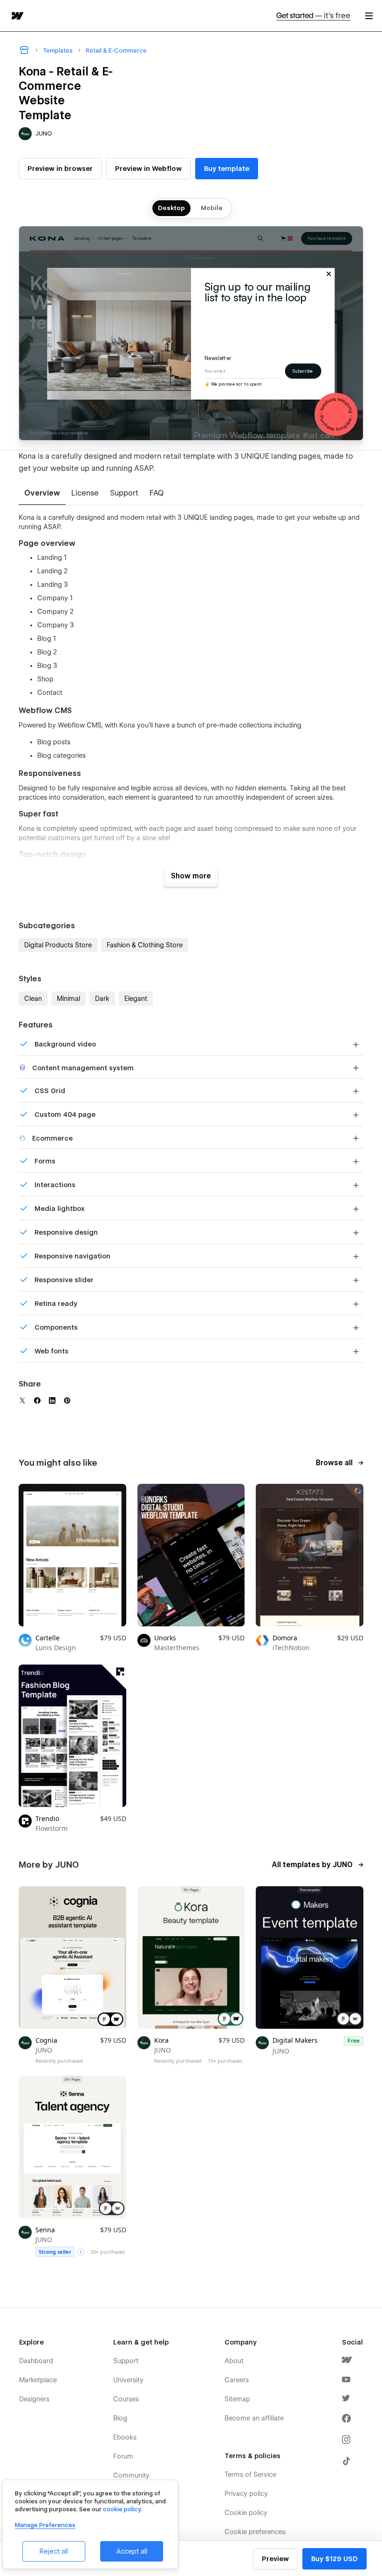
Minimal (68, 999)
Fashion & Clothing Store (145, 945)
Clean (33, 999)
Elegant (136, 999)
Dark (102, 999)
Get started (313, 16)
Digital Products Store (58, 945)
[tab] (42, 494)
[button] (369, 16)
